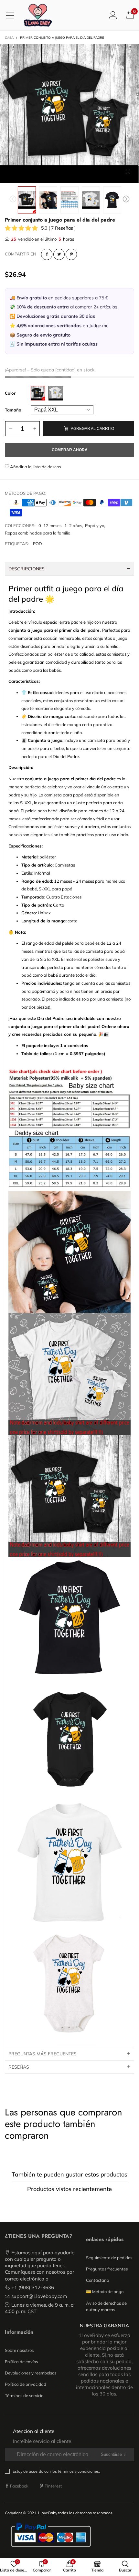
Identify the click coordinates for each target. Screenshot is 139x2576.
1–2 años (73, 525)
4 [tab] (36, 177)
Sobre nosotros (19, 2350)
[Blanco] (56, 393)
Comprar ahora (70, 450)
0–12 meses (50, 525)
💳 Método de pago (105, 2291)
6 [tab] (55, 177)
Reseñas (19, 2067)
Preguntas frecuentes (107, 2269)
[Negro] (38, 393)
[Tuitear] (59, 254)
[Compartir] (47, 254)
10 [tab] (94, 177)
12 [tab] (113, 177)
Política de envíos (21, 2362)
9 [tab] (84, 177)
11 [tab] (103, 177)
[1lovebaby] (38, 15)
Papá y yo (95, 525)
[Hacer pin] (71, 254)
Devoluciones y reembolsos (31, 2373)
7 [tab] (65, 177)
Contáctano (97, 2280)
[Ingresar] (113, 15)
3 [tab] (26, 177)
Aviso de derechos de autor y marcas (106, 2306)
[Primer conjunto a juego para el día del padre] (48, 200)
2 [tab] (16, 177)
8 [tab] (74, 177)
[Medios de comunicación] (128, 172)
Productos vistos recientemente (69, 2189)
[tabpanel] (69, 114)
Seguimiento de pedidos (109, 2258)
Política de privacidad (26, 2384)
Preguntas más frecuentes (43, 2054)
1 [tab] (6, 177)
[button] (13, 200)
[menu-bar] (12, 15)
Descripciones (27, 569)
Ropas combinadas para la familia (38, 533)
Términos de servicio (24, 2395)
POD (37, 544)
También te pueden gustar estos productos (69, 2174)
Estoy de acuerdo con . (56, 2471)
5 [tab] (45, 177)
